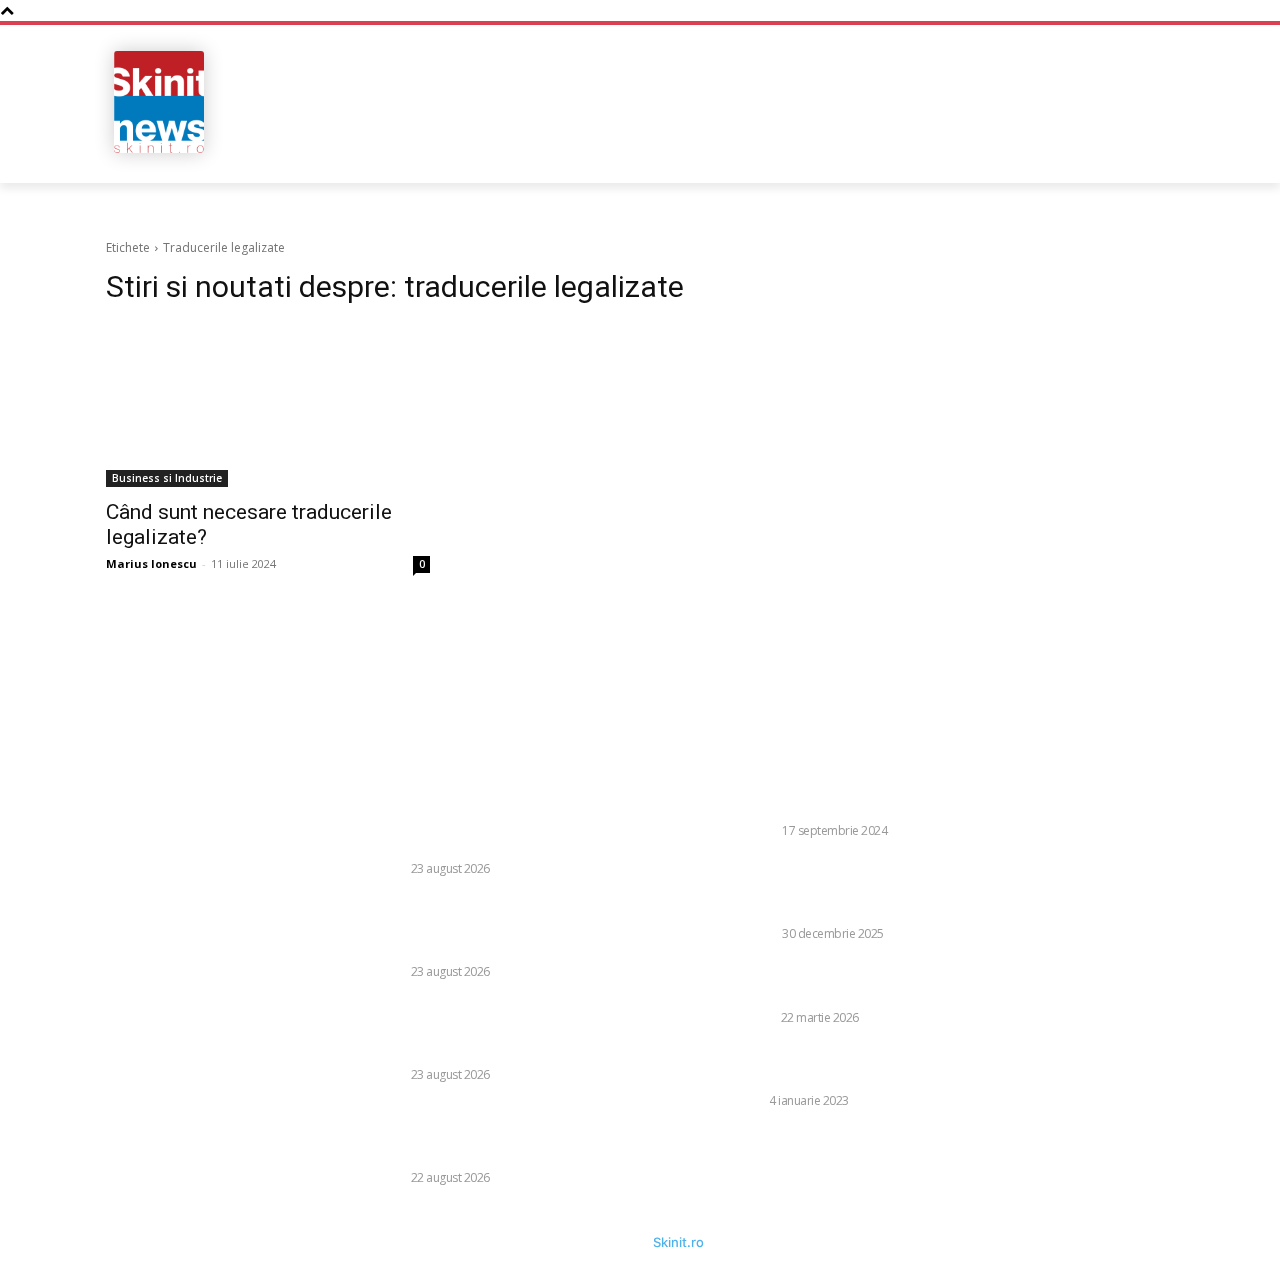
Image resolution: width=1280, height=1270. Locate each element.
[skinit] (159, 102)
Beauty (752, 1017)
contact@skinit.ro (69, 935)
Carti (747, 1100)
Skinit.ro (678, 1242)
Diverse (382, 868)
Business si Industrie (167, 478)
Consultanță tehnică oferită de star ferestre (881, 804)
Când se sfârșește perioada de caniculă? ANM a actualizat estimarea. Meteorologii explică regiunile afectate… (520, 1029)
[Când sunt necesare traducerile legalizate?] (268, 406)
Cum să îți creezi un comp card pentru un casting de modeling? (871, 981)
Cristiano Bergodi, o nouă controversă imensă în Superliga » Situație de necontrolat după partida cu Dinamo (518, 1132)
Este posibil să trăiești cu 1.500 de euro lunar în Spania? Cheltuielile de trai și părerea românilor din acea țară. (517, 823)
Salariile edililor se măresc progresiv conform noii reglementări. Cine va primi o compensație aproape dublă (520, 926)
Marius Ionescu (151, 563)
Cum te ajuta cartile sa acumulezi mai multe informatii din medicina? (880, 1065)
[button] (1043, 150)
